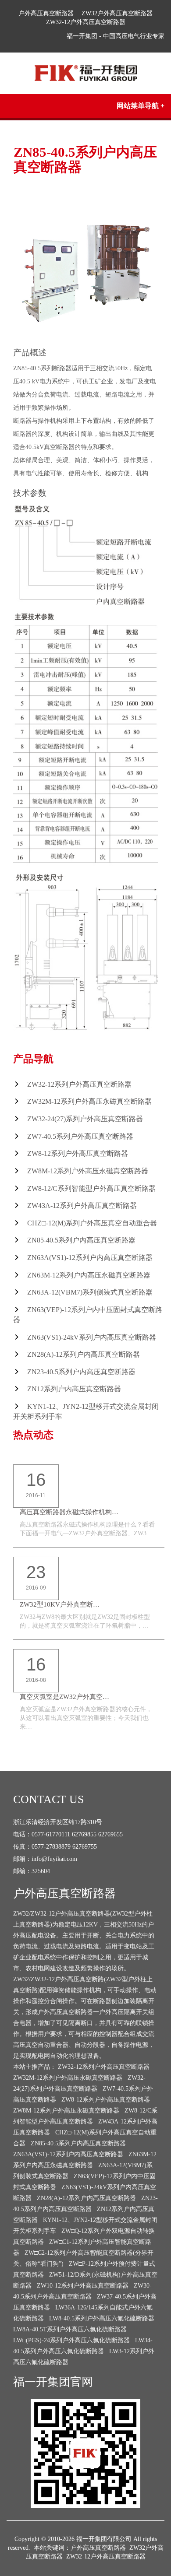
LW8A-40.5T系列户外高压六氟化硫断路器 (70, 2329)
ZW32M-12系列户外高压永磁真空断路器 (89, 1101)
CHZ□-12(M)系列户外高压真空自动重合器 (92, 1223)
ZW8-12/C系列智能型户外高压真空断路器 (91, 1188)
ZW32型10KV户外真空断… (60, 1604)
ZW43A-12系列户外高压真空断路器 (82, 1206)
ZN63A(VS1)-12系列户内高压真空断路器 (90, 1258)
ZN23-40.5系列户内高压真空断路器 (81, 1372)
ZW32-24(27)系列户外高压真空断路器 (85, 1119)
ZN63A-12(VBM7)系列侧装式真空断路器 (90, 1292)
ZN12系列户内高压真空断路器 (74, 1389)
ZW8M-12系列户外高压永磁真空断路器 (88, 1171)
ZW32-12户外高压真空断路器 (86, 22)
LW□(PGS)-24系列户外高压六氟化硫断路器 (71, 2340)
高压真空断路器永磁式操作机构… (69, 1512)
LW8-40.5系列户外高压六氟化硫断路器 (102, 2318)
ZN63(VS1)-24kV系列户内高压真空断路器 (92, 1337)
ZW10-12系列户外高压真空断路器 (83, 2286)
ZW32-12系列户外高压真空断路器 (79, 1084)
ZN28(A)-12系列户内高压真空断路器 (84, 1354)
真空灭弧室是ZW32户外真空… (64, 1697)
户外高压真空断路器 (46, 13)
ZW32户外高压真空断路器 (117, 13)
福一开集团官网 (53, 2382)
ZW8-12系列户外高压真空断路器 (78, 1153)
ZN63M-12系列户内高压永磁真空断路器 (89, 1275)
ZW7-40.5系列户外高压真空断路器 (80, 1136)
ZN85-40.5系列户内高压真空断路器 (81, 1240)
